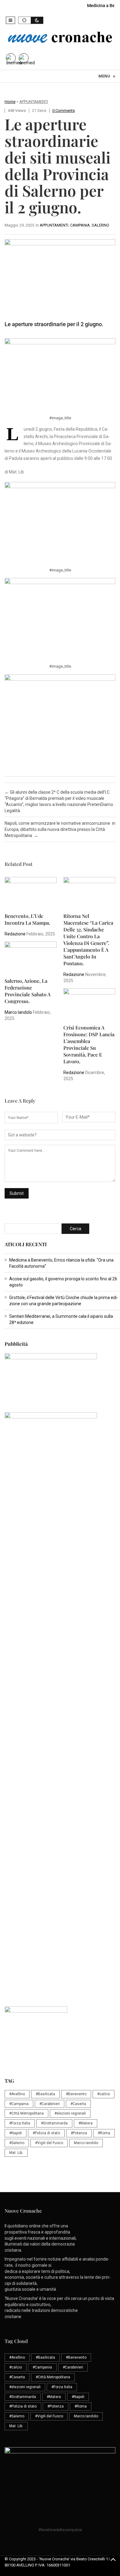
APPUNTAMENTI (34, 102)
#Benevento (76, 2094)
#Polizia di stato (46, 2133)
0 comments (64, 111)
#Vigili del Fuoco (49, 2143)
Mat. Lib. (16, 2153)
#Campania (19, 2104)
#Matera (86, 2123)
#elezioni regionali (70, 2113)
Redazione (15, 934)
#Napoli (16, 2133)
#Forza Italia (20, 2123)
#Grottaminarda (54, 2123)
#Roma (104, 2133)
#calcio (104, 2094)
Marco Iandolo (18, 1012)
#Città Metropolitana (26, 2113)
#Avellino (17, 2094)
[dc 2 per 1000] (62, 1699)
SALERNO (100, 225)
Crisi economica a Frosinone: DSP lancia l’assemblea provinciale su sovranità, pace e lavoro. (89, 1044)
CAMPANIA (80, 225)
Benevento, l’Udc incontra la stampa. (27, 919)
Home (10, 102)
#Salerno (17, 2143)
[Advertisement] (60, 1576)
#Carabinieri (50, 2104)
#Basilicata (45, 2094)
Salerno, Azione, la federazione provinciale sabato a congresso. (28, 991)
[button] (10, 20)
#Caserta (78, 2104)
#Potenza (79, 2133)
